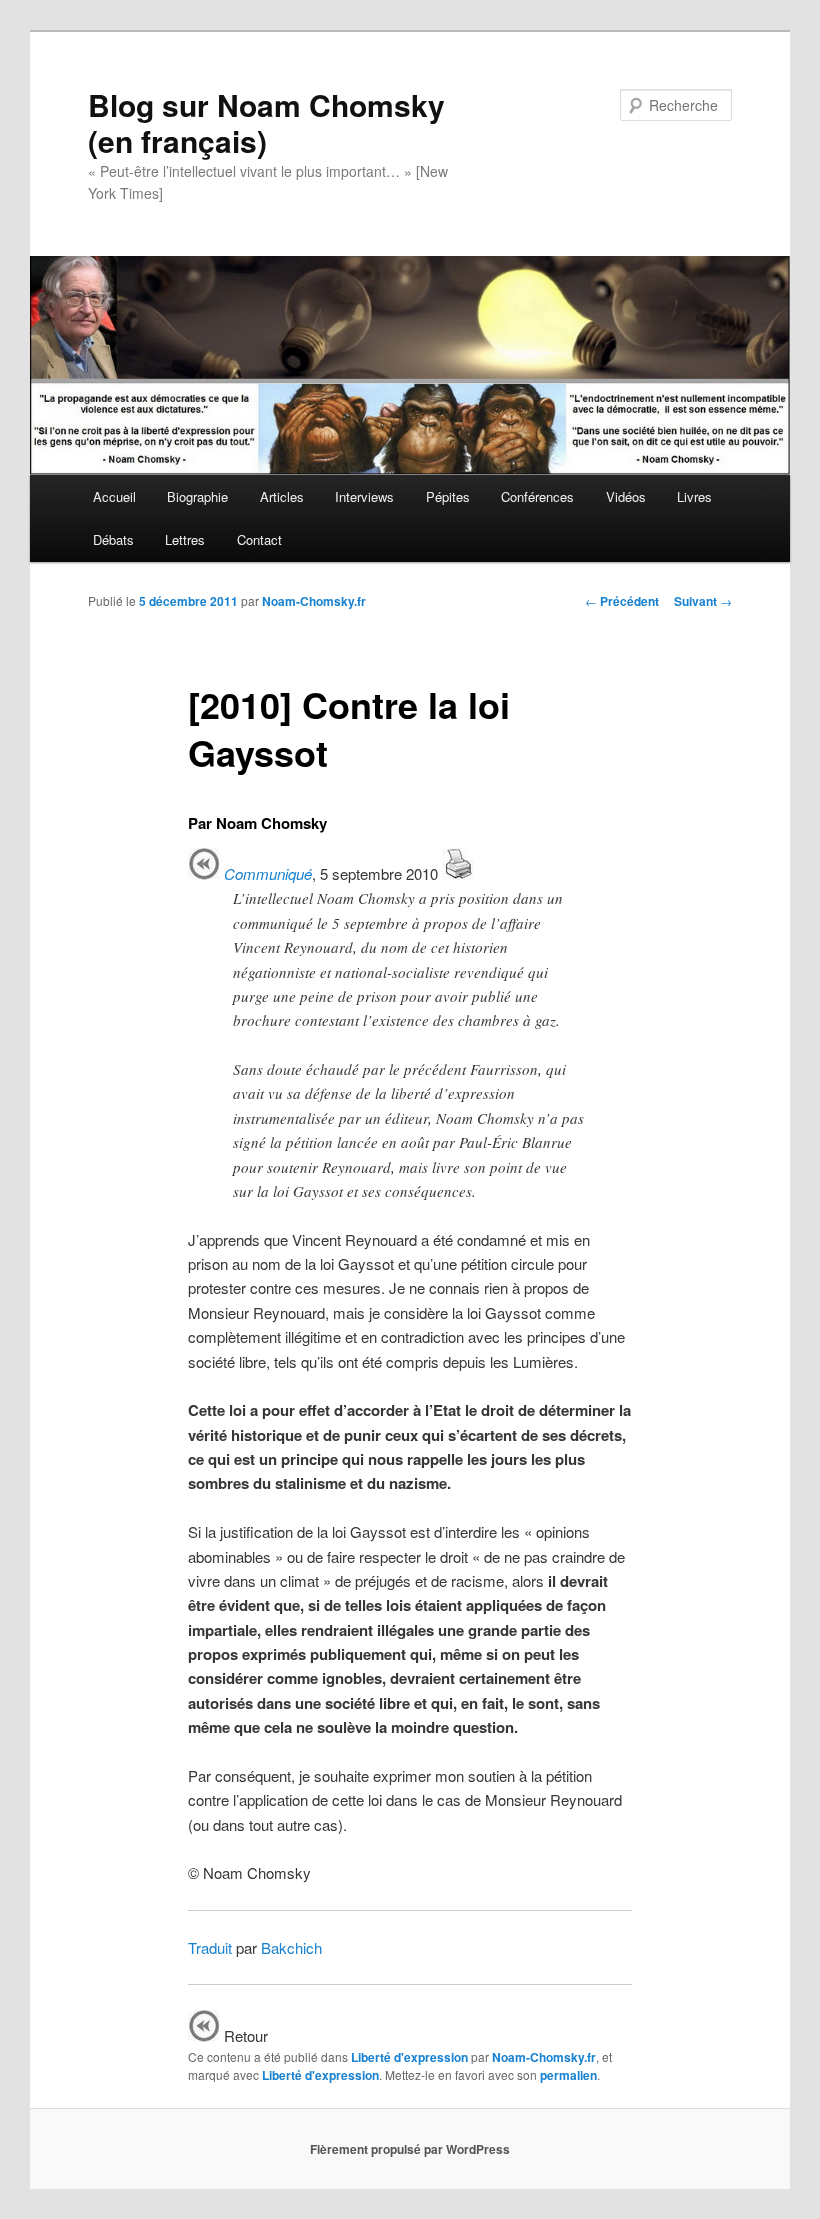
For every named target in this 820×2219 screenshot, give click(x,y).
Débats (113, 539)
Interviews (364, 496)
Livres (694, 496)
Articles (282, 496)
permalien (568, 2075)
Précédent (622, 601)
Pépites (448, 496)
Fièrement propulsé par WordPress (410, 2149)
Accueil (114, 496)
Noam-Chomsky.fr (314, 601)
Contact (259, 539)
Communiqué (268, 873)
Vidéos (626, 496)
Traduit (210, 1947)
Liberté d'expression (409, 2057)
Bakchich (291, 1947)
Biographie (197, 496)
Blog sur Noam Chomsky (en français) (266, 122)
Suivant (703, 601)
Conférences (537, 496)
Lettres (185, 539)
